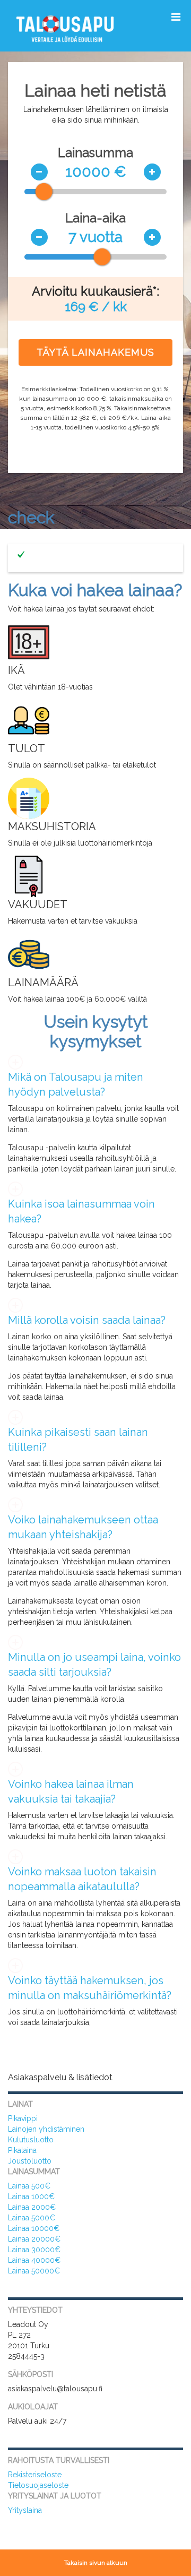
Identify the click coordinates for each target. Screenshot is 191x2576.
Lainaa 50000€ (34, 2271)
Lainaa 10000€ (34, 2228)
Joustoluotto (30, 2161)
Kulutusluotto (31, 2140)
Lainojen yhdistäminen (46, 2129)
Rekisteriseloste (35, 2475)
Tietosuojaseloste (38, 2485)
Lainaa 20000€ (34, 2239)
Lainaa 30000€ (34, 2250)
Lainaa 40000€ (34, 2260)
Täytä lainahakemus (95, 352)
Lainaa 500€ (29, 2186)
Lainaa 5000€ (32, 2218)
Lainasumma (95, 153)
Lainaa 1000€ (31, 2196)
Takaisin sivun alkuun (96, 2563)
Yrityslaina (25, 2510)
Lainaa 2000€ (32, 2207)
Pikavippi (23, 2118)
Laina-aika (95, 218)
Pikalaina (22, 2150)
